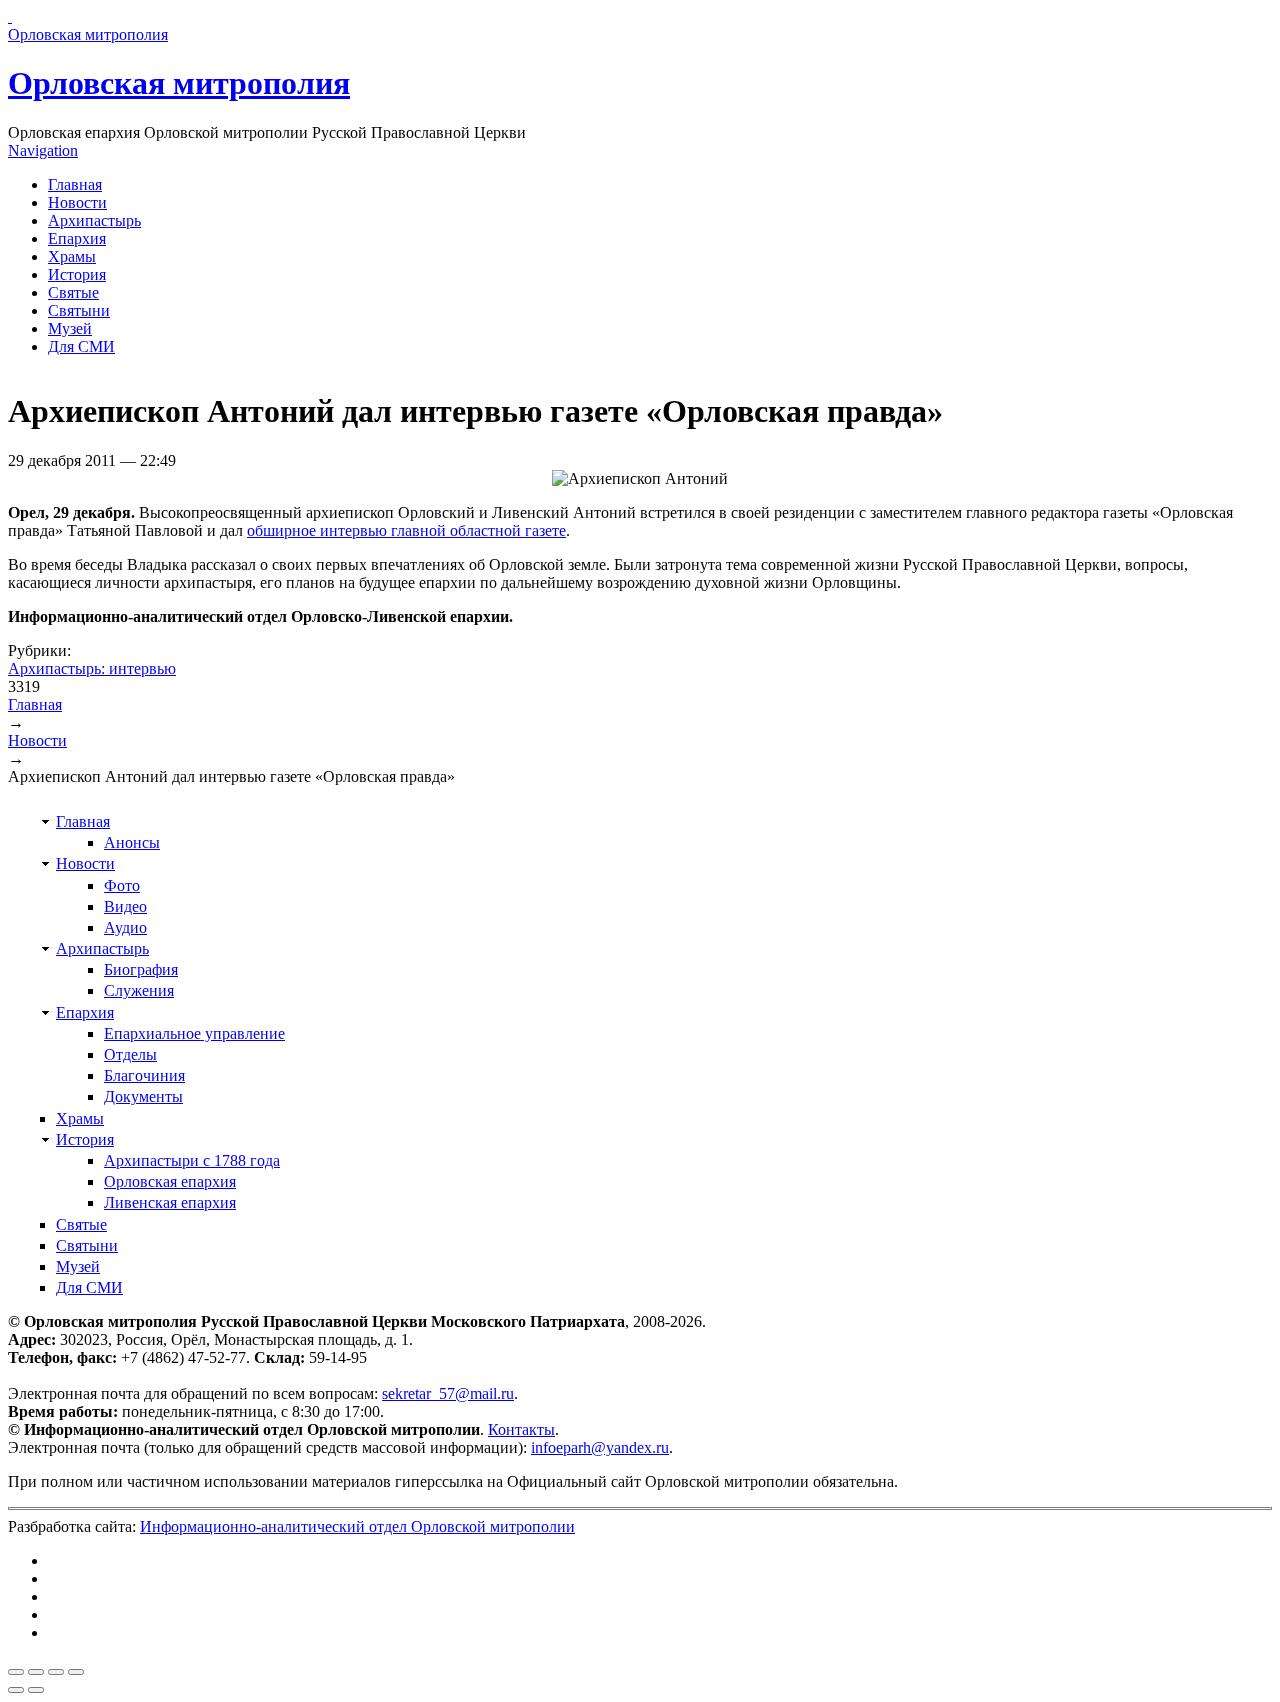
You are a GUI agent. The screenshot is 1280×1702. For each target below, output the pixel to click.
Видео (125, 906)
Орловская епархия (170, 1181)
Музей (70, 328)
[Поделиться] (36, 1672)
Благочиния (144, 1075)
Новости (77, 202)
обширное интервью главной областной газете (406, 530)
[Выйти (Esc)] (16, 1672)
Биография (141, 969)
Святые (73, 292)
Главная (75, 184)
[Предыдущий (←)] (16, 1690)
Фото (122, 885)
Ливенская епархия (170, 1202)
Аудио (125, 927)
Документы (143, 1096)
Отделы (130, 1054)
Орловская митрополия (179, 83)
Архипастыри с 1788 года (192, 1160)
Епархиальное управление (194, 1033)
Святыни (79, 310)
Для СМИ (81, 346)
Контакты (521, 1429)
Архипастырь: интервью (92, 668)
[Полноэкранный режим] (56, 1672)
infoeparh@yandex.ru (600, 1447)
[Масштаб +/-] (76, 1672)
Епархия (77, 238)
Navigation (43, 150)
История (77, 274)
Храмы (72, 256)
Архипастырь (94, 220)
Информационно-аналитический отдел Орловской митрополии (357, 1526)
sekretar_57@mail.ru (448, 1393)
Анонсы (132, 842)
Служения (139, 990)
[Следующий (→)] (36, 1690)
